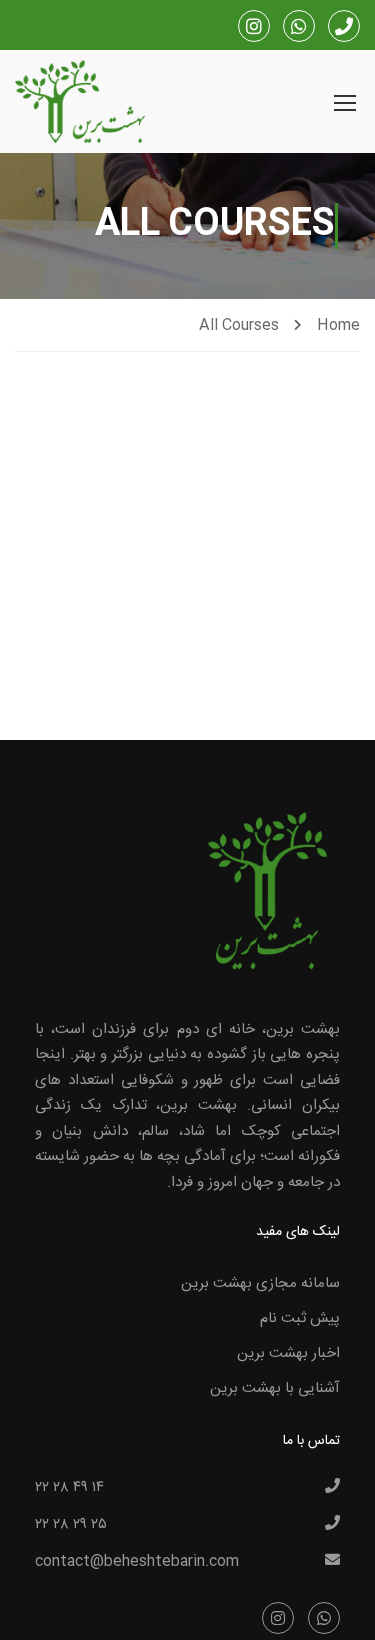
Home (338, 325)
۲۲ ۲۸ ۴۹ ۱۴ (69, 1488)
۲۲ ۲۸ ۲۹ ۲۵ (71, 1525)
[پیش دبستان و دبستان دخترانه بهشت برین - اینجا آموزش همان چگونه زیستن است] (80, 104)
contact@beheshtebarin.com (137, 1562)
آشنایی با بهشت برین (275, 1388)
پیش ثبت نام (300, 1318)
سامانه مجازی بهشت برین (260, 1283)
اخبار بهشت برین (288, 1353)
